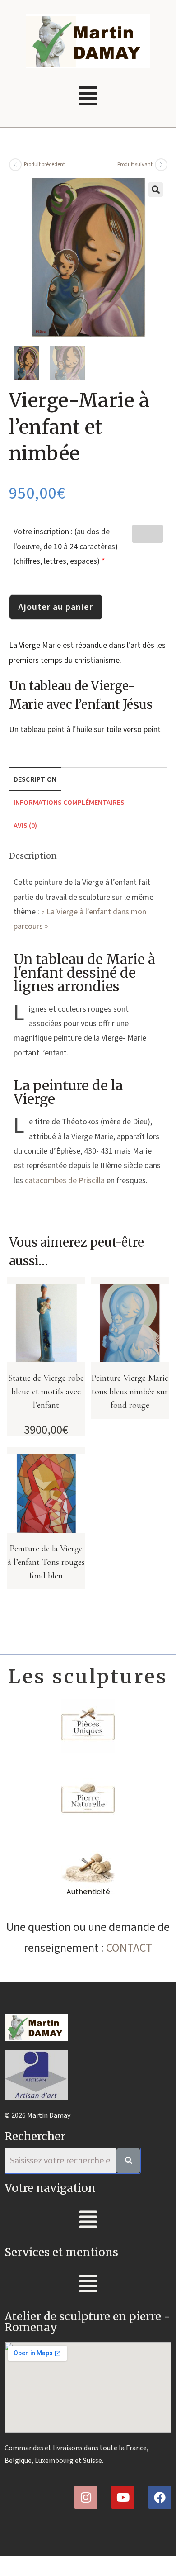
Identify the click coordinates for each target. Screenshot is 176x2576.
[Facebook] (160, 2497)
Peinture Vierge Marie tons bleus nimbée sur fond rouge (130, 1392)
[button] (88, 97)
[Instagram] (86, 2497)
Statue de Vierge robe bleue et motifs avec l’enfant (46, 1392)
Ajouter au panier (56, 607)
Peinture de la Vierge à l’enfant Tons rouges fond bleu (46, 1562)
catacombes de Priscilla (65, 1181)
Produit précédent (44, 164)
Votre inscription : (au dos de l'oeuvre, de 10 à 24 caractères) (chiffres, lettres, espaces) (66, 547)
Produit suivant (135, 164)
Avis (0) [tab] (25, 825)
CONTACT (129, 1948)
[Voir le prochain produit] (161, 165)
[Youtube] (123, 2497)
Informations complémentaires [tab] (69, 802)
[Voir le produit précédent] (15, 165)
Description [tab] (35, 779)
